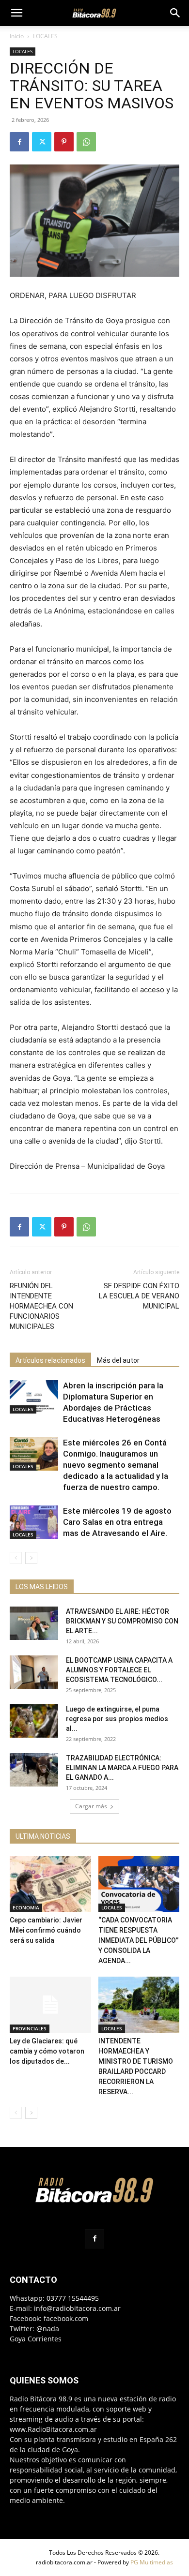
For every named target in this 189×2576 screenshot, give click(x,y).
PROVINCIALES (30, 2028)
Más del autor (118, 1360)
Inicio (17, 36)
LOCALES (45, 36)
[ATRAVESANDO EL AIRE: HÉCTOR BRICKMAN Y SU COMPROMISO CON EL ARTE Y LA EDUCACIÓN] (34, 1623)
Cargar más (91, 1806)
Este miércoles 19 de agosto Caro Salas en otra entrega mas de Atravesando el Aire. (117, 1522)
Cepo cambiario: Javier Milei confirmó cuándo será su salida (46, 1930)
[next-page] (31, 1558)
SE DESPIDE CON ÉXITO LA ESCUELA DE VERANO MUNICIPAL (139, 1296)
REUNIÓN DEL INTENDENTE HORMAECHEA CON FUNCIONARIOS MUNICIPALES (41, 1306)
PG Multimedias (152, 2562)
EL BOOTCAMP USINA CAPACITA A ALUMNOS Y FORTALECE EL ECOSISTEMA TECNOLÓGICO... (119, 1670)
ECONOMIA (26, 1907)
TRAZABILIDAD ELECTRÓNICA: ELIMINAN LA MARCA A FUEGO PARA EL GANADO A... (122, 1768)
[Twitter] (42, 142)
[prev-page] (16, 1558)
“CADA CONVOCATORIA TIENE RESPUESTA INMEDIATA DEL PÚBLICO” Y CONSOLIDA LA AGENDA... (139, 1940)
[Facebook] (19, 142)
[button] (16, 13)
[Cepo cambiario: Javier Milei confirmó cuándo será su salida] (50, 1884)
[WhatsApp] (86, 142)
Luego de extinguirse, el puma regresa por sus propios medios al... (117, 1719)
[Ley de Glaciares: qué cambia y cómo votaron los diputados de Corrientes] (50, 2004)
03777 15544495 (73, 2298)
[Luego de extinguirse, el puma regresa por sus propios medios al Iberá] (34, 1721)
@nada (48, 2329)
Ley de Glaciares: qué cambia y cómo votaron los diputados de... (47, 2051)
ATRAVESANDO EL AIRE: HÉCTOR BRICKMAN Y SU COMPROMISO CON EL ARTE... (122, 1621)
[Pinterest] (64, 142)
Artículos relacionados (50, 1360)
